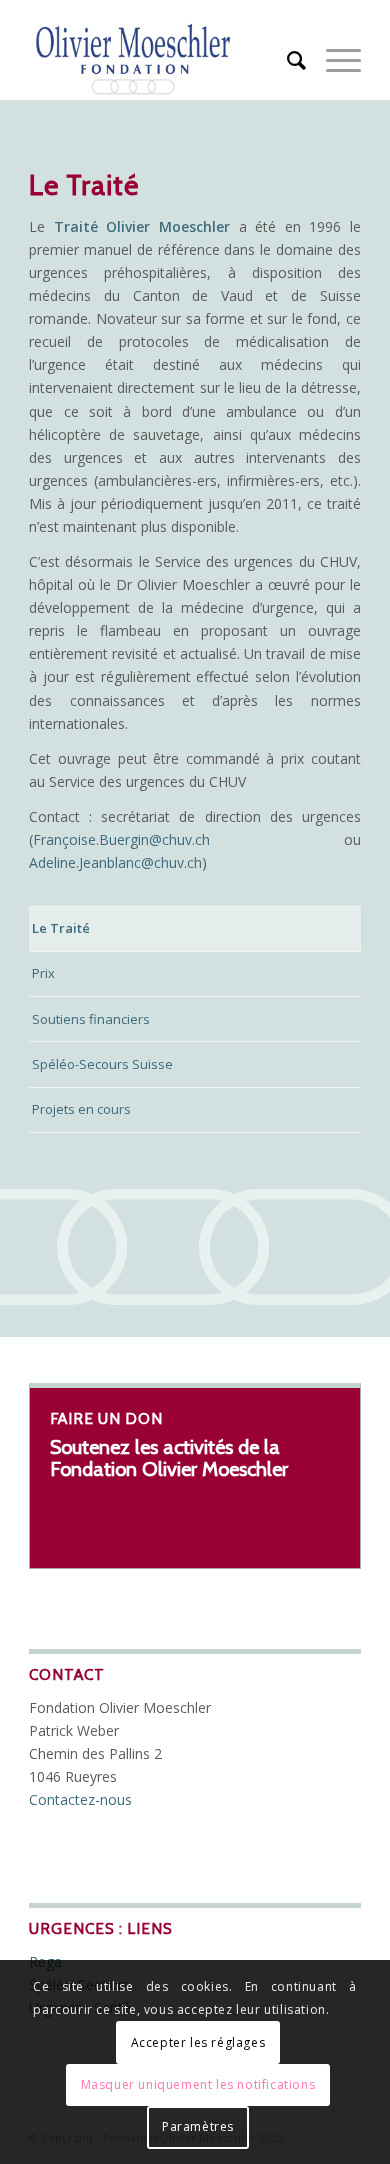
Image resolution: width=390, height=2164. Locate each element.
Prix (43, 973)
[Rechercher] (286, 60)
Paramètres (198, 2126)
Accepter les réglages (198, 2042)
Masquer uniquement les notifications (198, 2084)
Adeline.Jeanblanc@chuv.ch (115, 862)
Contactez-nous (80, 1799)
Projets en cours (81, 1109)
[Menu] (333, 60)
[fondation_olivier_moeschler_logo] (161, 60)
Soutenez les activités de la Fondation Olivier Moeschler (169, 1458)
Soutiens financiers (91, 1019)
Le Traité (61, 928)
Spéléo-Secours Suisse (102, 1064)
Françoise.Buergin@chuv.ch (121, 839)
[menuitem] (286, 60)
